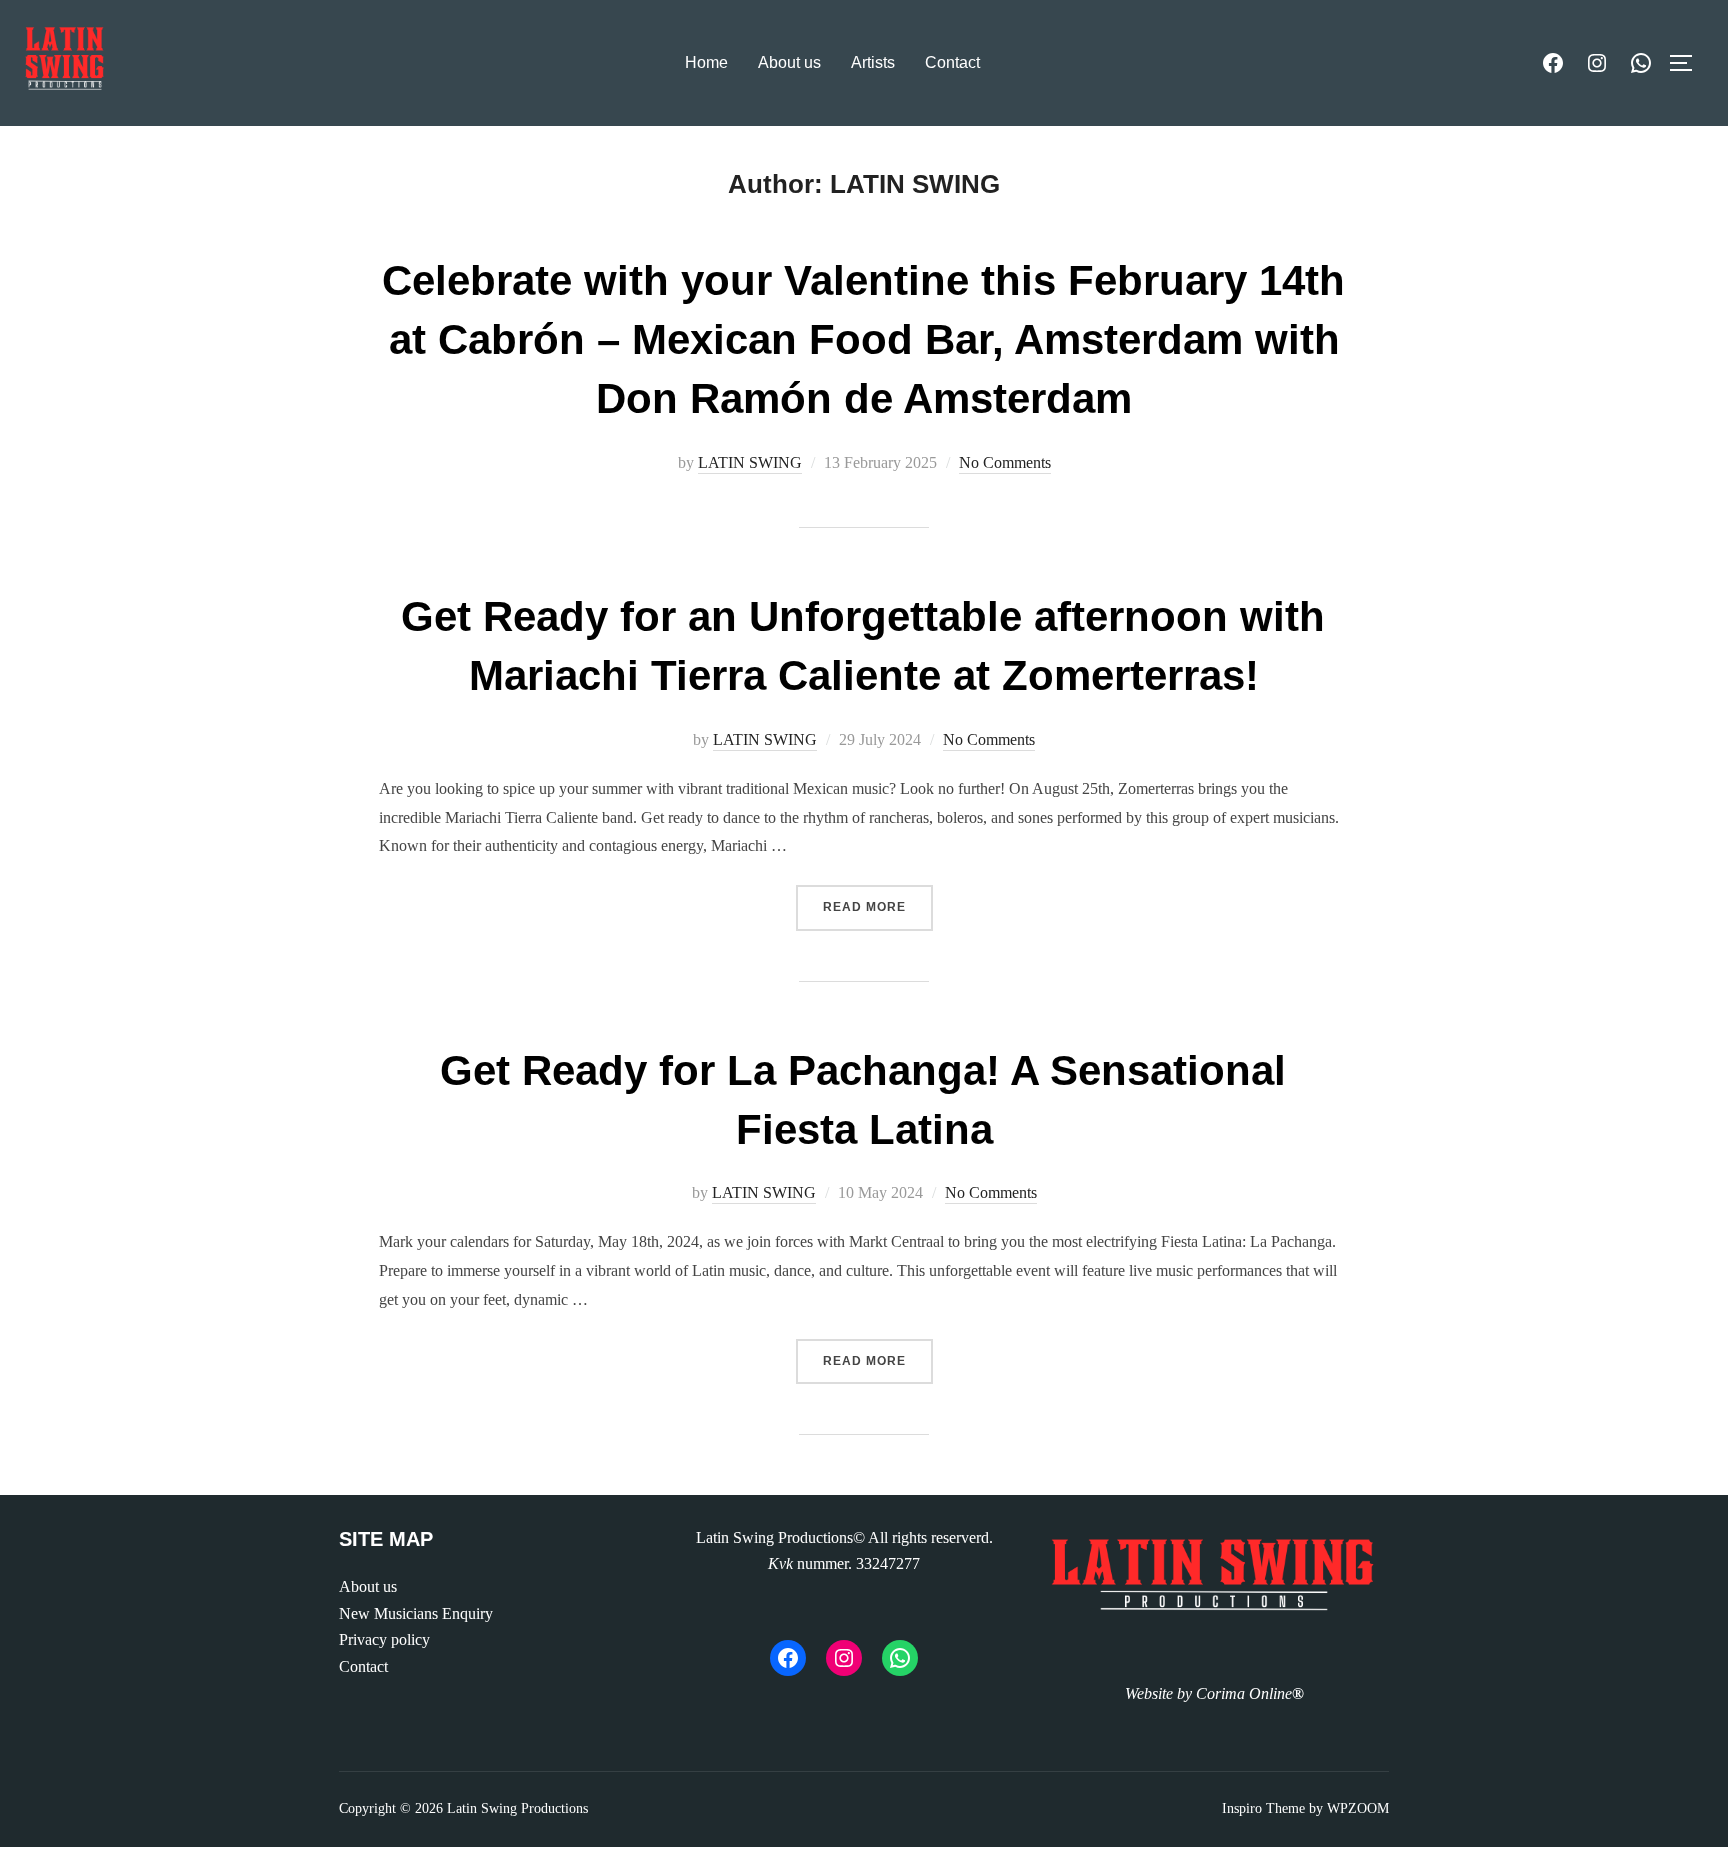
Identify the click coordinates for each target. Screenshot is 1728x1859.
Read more (878, 906)
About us (789, 62)
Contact (952, 62)
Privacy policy (384, 1639)
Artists (873, 62)
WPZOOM (1358, 1808)
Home (706, 62)
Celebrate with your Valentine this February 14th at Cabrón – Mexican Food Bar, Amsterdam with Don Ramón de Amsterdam (863, 339)
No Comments (1005, 462)
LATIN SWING (750, 462)
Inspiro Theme (1263, 1808)
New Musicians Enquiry (416, 1613)
